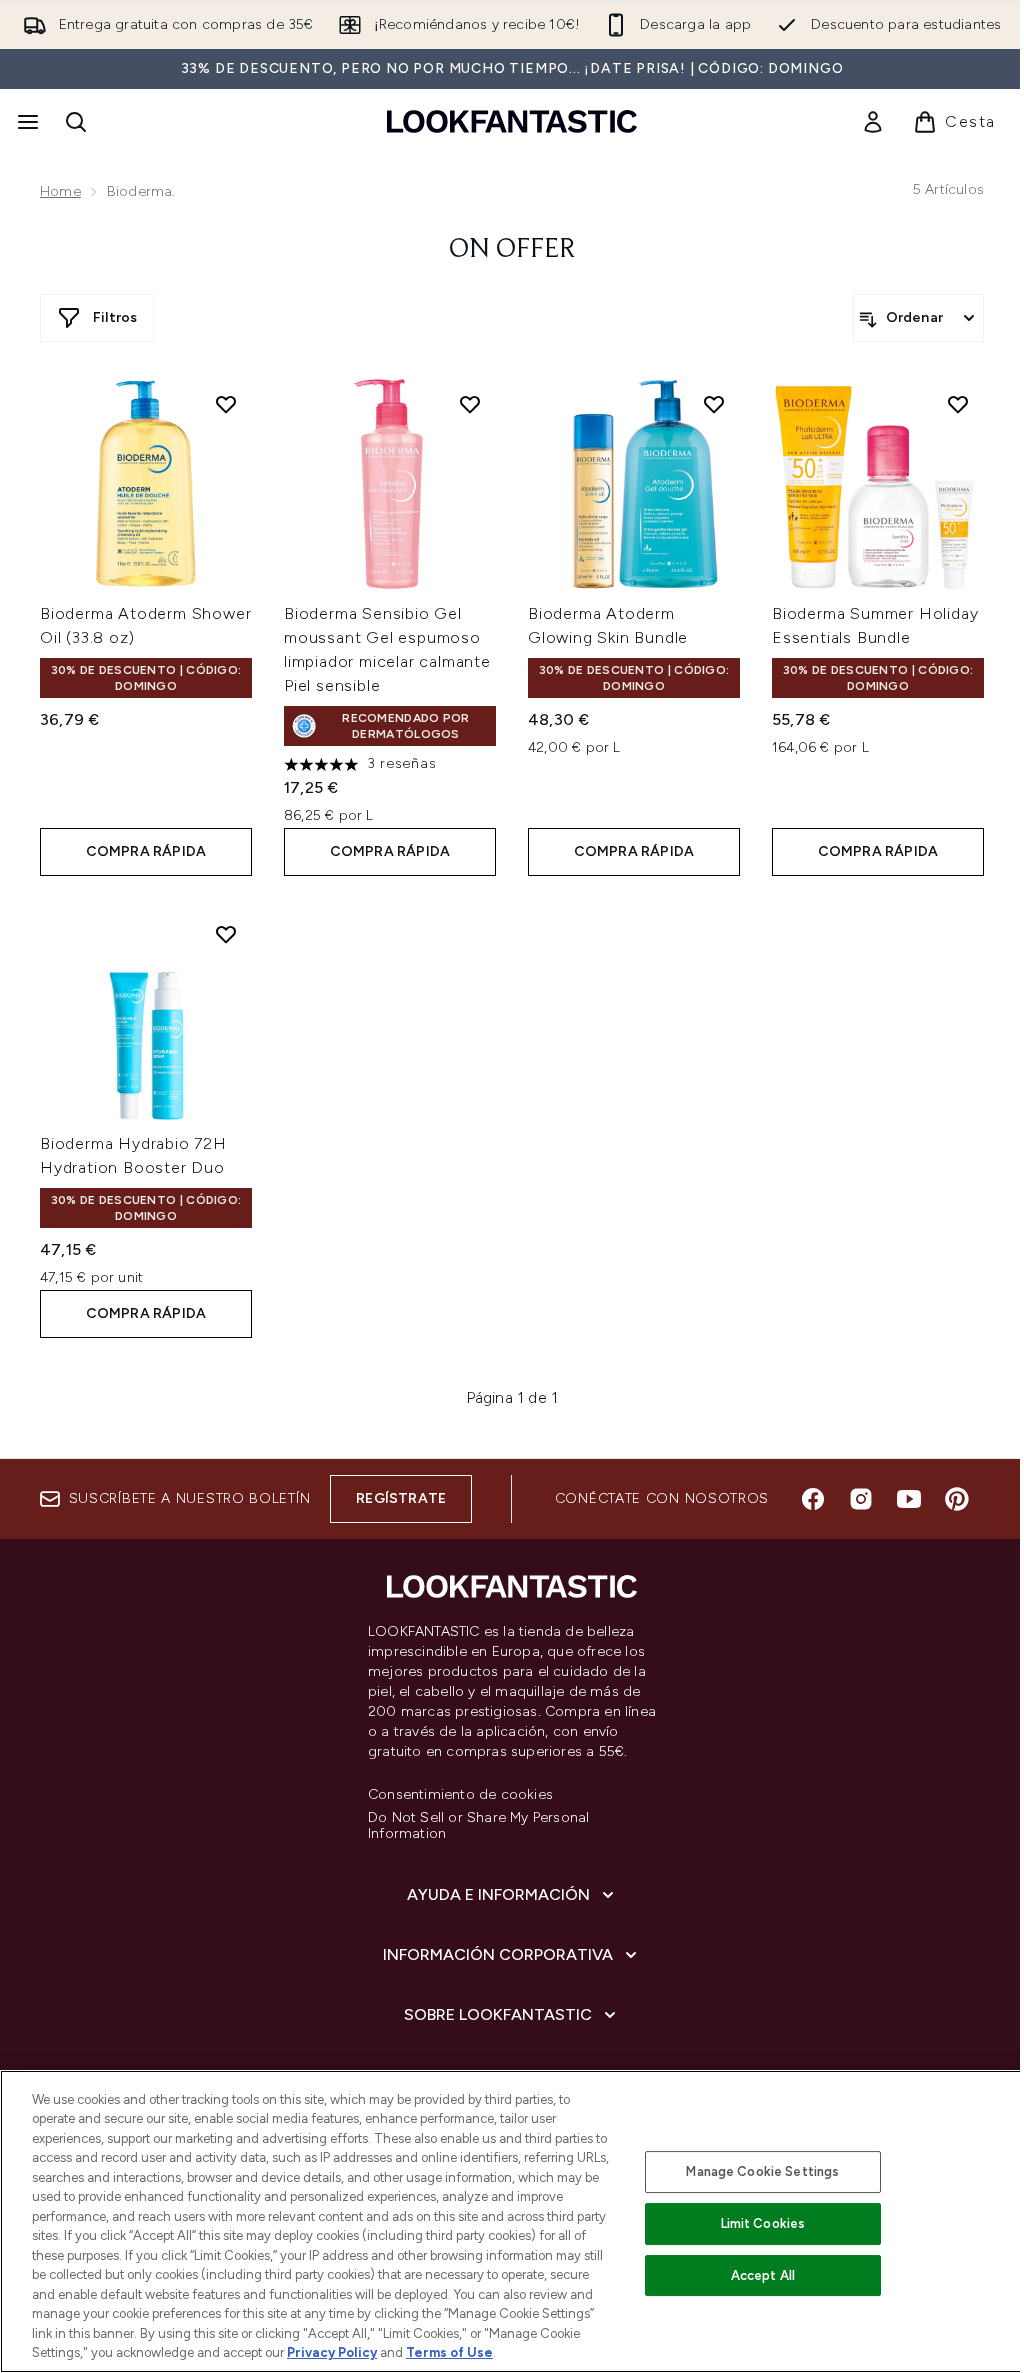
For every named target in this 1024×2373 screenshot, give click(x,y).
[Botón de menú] (26, 122)
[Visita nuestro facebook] (813, 1499)
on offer (512, 250)
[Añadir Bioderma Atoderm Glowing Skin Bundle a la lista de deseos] (714, 404)
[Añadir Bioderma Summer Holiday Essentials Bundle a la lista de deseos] (958, 404)
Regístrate (401, 1498)
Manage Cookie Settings (762, 2171)
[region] (512, 2221)
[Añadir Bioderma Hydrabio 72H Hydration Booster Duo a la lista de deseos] (226, 934)
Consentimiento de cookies (460, 1795)
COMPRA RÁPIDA (146, 851)
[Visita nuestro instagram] (861, 1499)
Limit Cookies (763, 2223)
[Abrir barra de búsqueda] (76, 122)
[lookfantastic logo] (512, 121)
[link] (873, 122)
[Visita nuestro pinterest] (957, 1499)
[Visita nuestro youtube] (909, 1499)
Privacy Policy (332, 2352)
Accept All (763, 2275)
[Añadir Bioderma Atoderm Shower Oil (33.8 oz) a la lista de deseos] (226, 404)
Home (60, 191)
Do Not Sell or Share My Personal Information (478, 1826)
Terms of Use (449, 2352)
